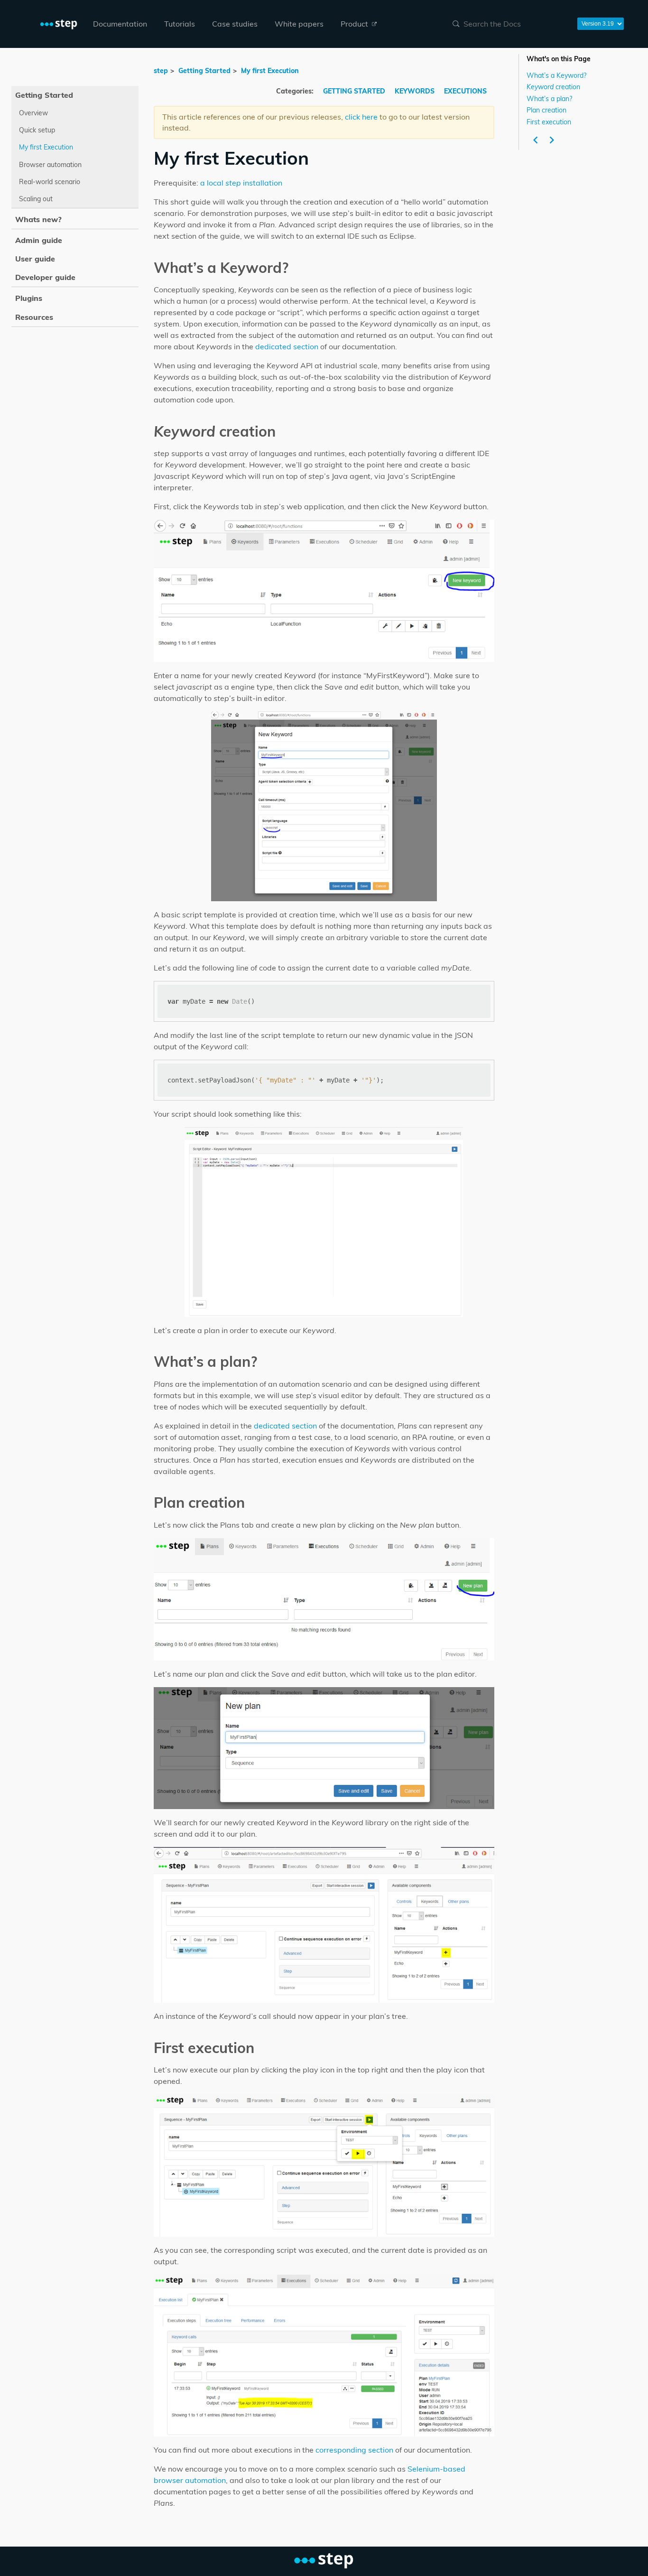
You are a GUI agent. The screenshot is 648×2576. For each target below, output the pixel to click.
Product (355, 24)
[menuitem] (120, 24)
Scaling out (36, 199)
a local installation (241, 183)
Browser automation (50, 165)
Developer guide (45, 277)
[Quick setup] (535, 141)
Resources (34, 317)
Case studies (235, 24)
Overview (33, 113)
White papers (299, 24)
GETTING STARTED (355, 91)
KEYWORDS (416, 91)
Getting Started (204, 71)
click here (361, 117)
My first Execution (270, 71)
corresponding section (354, 2450)
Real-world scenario (50, 182)
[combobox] (509, 24)
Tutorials (180, 24)
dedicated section (287, 346)
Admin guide (39, 240)
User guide (35, 259)
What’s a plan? (549, 98)
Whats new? (38, 219)
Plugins (29, 298)
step (161, 71)
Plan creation (546, 110)
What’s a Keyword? (556, 75)
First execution (549, 121)
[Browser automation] (553, 141)
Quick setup (37, 130)
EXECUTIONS (465, 91)
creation (553, 87)
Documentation (120, 24)
